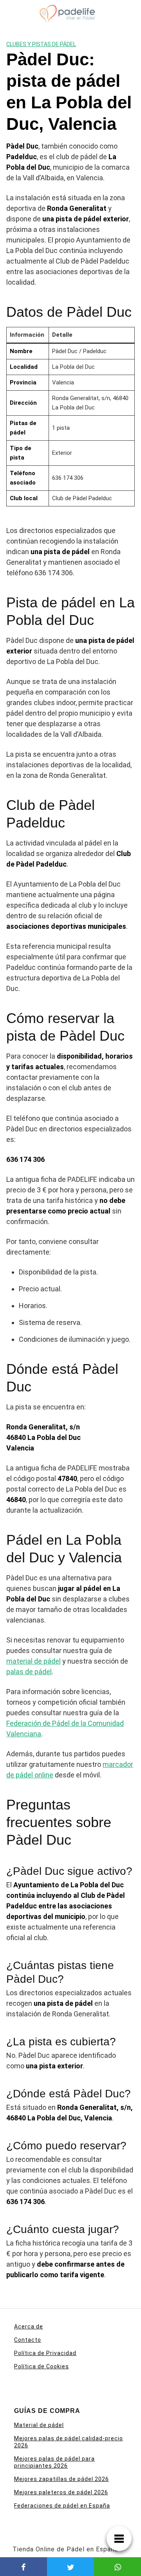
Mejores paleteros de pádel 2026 (61, 2492)
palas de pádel (29, 1672)
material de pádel (33, 1661)
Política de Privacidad (45, 2353)
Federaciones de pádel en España (62, 2506)
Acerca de (29, 2326)
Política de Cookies (42, 2366)
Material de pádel (39, 2425)
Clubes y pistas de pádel (41, 44)
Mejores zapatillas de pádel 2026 (61, 2479)
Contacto (28, 2340)
